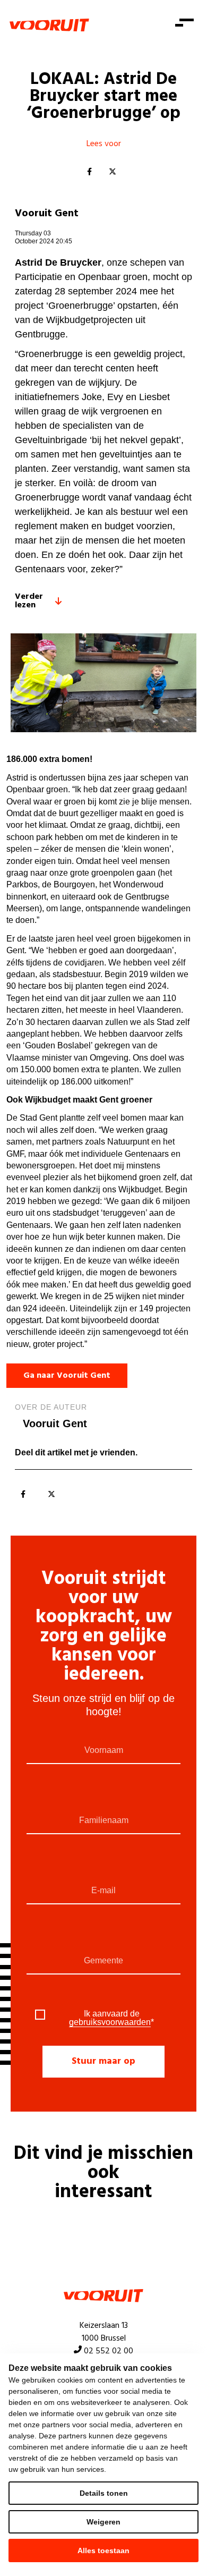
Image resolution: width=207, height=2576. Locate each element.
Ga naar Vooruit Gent (67, 1376)
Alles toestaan (103, 2550)
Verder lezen (29, 601)
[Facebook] (89, 172)
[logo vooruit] (49, 25)
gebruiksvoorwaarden (110, 2022)
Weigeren (103, 2522)
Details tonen (104, 2493)
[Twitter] (113, 172)
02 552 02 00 (109, 2351)
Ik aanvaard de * (111, 2018)
